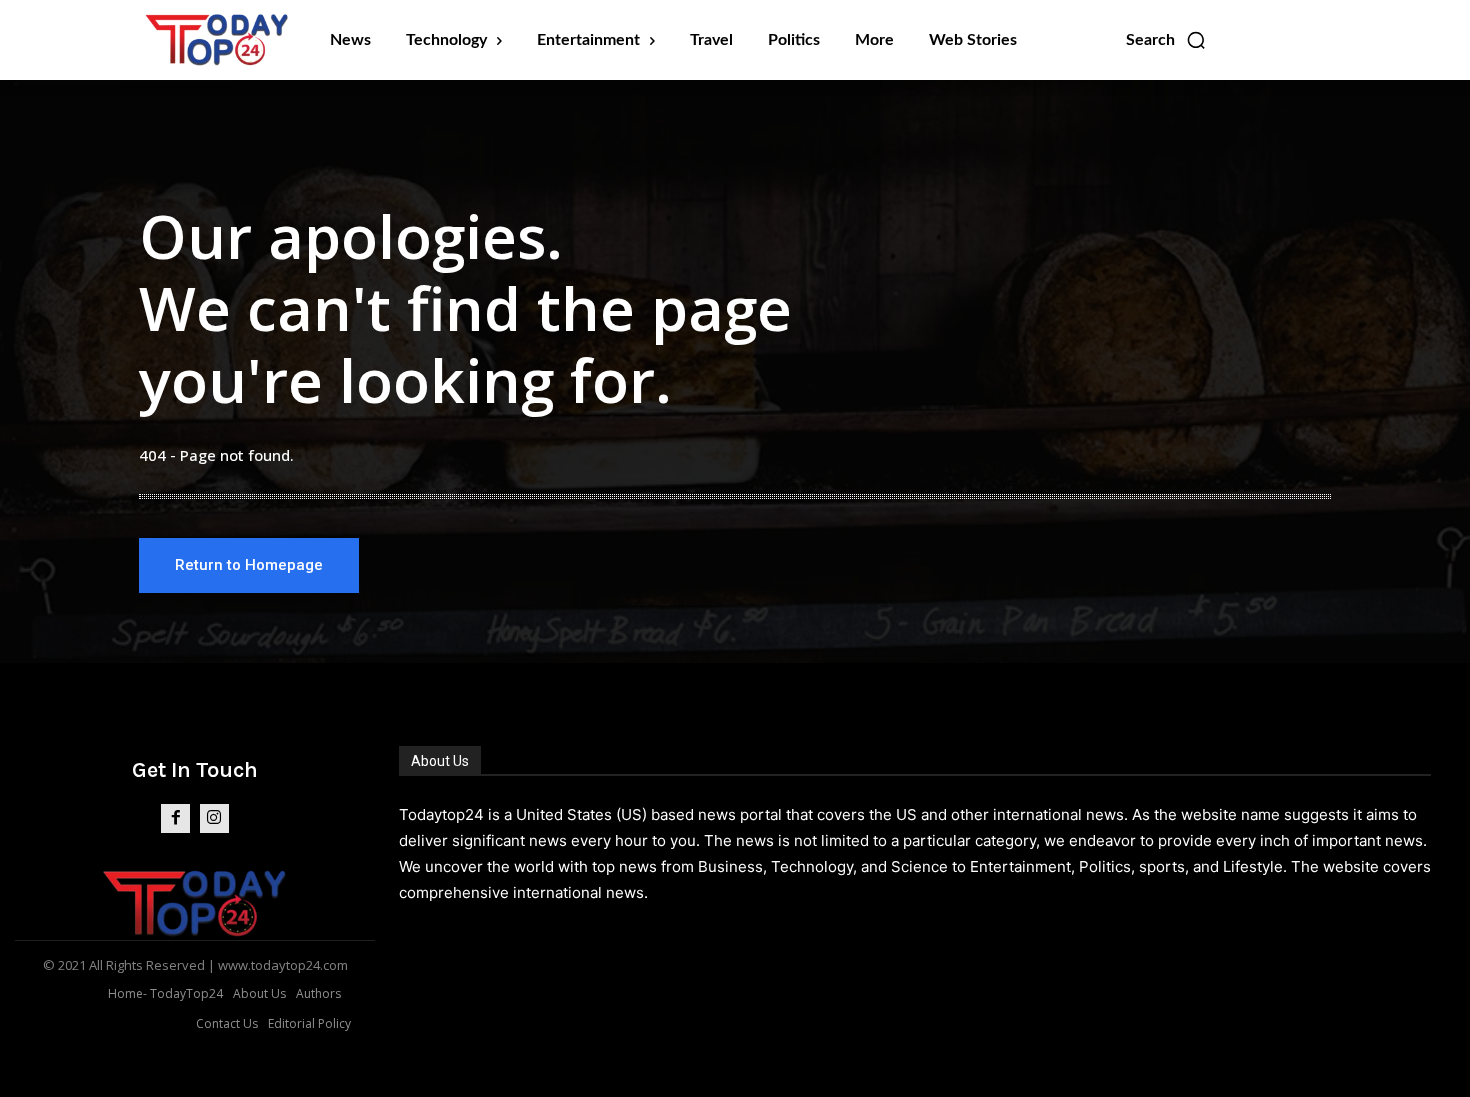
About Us (440, 761)
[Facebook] (175, 818)
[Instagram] (214, 818)
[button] (1166, 40)
